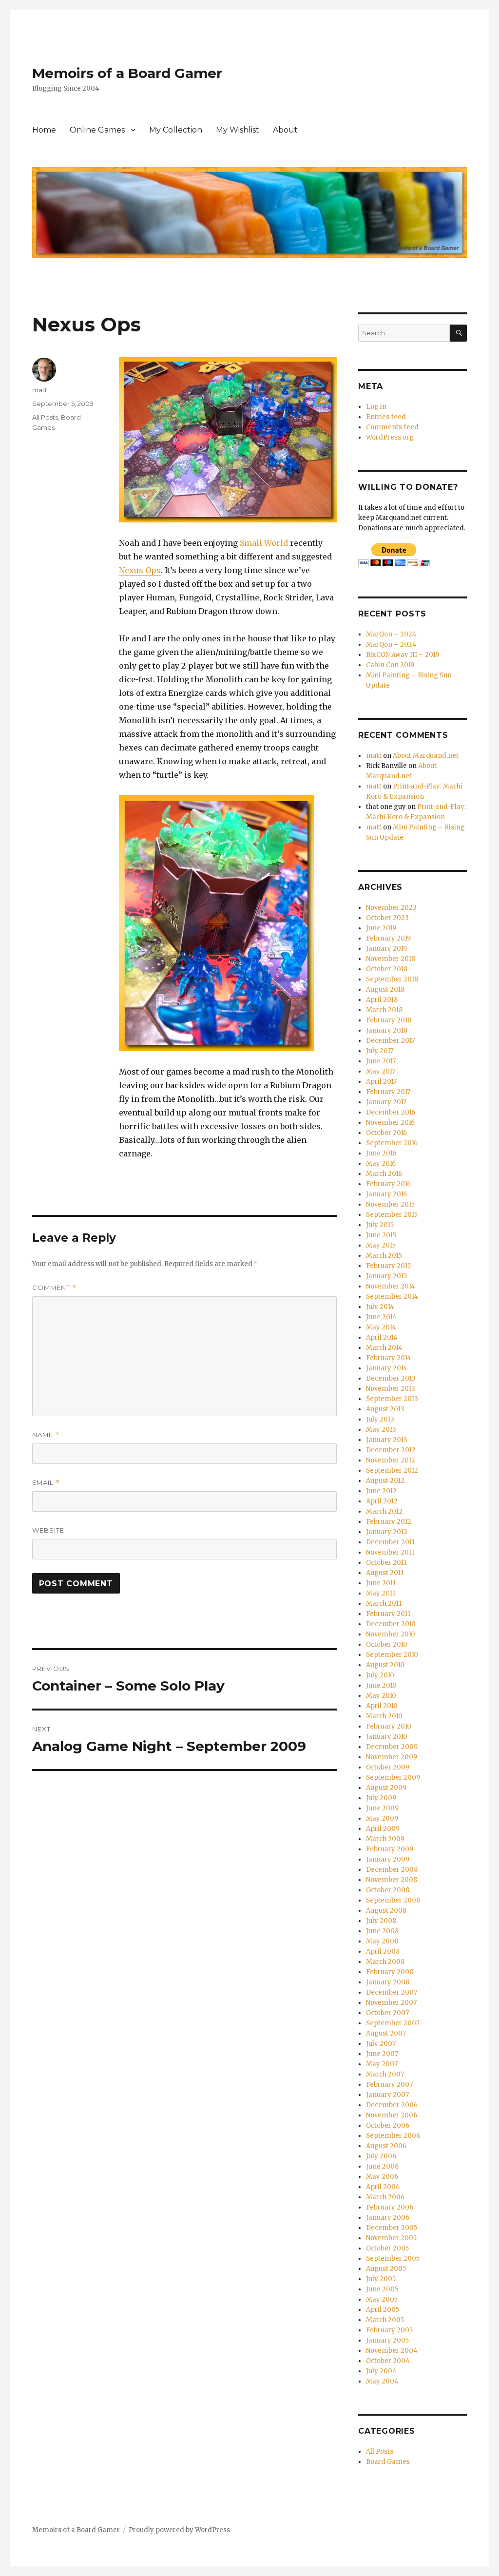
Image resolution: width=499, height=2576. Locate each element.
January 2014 (387, 1368)
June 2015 (381, 1235)
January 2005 (387, 2340)
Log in (376, 407)
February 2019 (388, 938)
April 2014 (382, 1337)
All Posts (45, 417)
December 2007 (392, 1992)
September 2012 (392, 1471)
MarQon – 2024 (391, 634)
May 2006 (382, 2177)
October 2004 (388, 2361)
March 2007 (385, 2074)
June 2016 (381, 1153)
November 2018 (391, 959)
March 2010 (384, 1716)
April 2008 (383, 1951)
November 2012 (391, 1460)
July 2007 (381, 2044)
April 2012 (382, 1501)
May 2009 (382, 1818)
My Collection (176, 130)
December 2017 (390, 1041)
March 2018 (384, 1010)
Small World (264, 543)
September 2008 (393, 1900)
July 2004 (381, 2371)
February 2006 (390, 2207)
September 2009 (393, 1778)
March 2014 (384, 1348)
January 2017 (386, 1102)
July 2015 (380, 1225)
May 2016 (381, 1163)
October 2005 (387, 2248)
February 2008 (390, 1972)
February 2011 (388, 1614)
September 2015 (392, 1215)
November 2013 (391, 1389)
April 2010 (382, 1706)
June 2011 (381, 1583)
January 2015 (386, 1276)
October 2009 (388, 1767)
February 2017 (388, 1092)
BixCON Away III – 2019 (403, 655)
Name (46, 1435)
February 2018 (389, 1020)
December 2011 (390, 1542)
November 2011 (390, 1552)
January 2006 (388, 2218)
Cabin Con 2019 (390, 665)
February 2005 (389, 2330)
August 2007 (386, 2033)
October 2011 (386, 1563)
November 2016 (390, 1123)
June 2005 (382, 2289)
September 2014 (392, 1297)
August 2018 (385, 990)
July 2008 (381, 1921)
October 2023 (387, 918)
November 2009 (392, 1757)
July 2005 (381, 2279)
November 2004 (392, 2351)
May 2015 (381, 1245)
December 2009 (392, 1747)
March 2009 (385, 1839)
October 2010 (387, 1644)
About (285, 130)
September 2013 (392, 1399)
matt (40, 390)
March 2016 (384, 1174)
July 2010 (380, 1675)
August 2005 (386, 2269)
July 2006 (381, 2156)
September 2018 (392, 979)
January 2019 (386, 949)
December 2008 (392, 1870)
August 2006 (386, 2146)
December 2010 (391, 1624)
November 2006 (392, 2115)
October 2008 (388, 1890)
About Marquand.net (426, 756)
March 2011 (384, 1604)
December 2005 (392, 2228)
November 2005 (391, 2238)
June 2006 (382, 2166)
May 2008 (382, 1941)
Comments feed (392, 427)
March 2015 (384, 1256)
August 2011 (385, 1573)
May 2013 (381, 1430)
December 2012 (391, 1450)
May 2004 (382, 2381)
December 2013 (391, 1378)
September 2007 (393, 2023)
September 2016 (392, 1143)
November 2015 (390, 1204)
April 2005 (383, 2310)
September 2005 (393, 2259)
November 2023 (391, 908)
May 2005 (382, 2299)
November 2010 (391, 1634)
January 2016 (386, 1194)
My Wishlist (238, 130)
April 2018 (382, 1000)
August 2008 (386, 1911)
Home (44, 130)
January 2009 (388, 1859)
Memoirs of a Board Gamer (127, 73)
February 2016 (388, 1184)
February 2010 (389, 1726)
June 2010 (381, 1685)
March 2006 (385, 2197)
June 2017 (381, 1061)
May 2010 (381, 1696)
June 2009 (382, 1808)
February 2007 (389, 2085)
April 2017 (381, 1082)
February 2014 (389, 1358)
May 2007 (382, 2064)
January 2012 (387, 1532)
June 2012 (381, 1491)
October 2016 (386, 1133)
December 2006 (392, 2105)
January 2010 (387, 1737)
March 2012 (384, 1511)
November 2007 (391, 2003)
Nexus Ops (140, 570)
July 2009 (381, 1798)
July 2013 (380, 1419)
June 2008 (382, 1931)
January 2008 (388, 1982)
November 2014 (391, 1286)
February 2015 (388, 1266)
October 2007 (387, 2013)
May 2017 (381, 1071)
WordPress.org (390, 437)
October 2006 (388, 2125)
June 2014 (381, 1317)
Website (48, 1530)
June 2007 (382, 2054)
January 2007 (387, 2095)
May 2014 (381, 1327)
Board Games (388, 2462)
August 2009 (386, 1788)
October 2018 (387, 969)
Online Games (97, 130)
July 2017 (380, 1051)
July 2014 (380, 1307)
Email (46, 1483)
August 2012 (385, 1481)
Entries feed (386, 417)
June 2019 (381, 928)
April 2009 (383, 1829)
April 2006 (383, 2187)
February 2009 (390, 1849)
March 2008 (385, 1962)
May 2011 (381, 1593)
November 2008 (392, 1880)
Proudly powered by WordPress (179, 2530)
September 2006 (393, 2136)
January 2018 (387, 1030)
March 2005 (385, 2320)
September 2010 (392, 1655)
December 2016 (391, 1112)
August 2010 (385, 1665)
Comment (54, 1288)
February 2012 (389, 1522)
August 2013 (385, 1409)
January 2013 (387, 1440)
